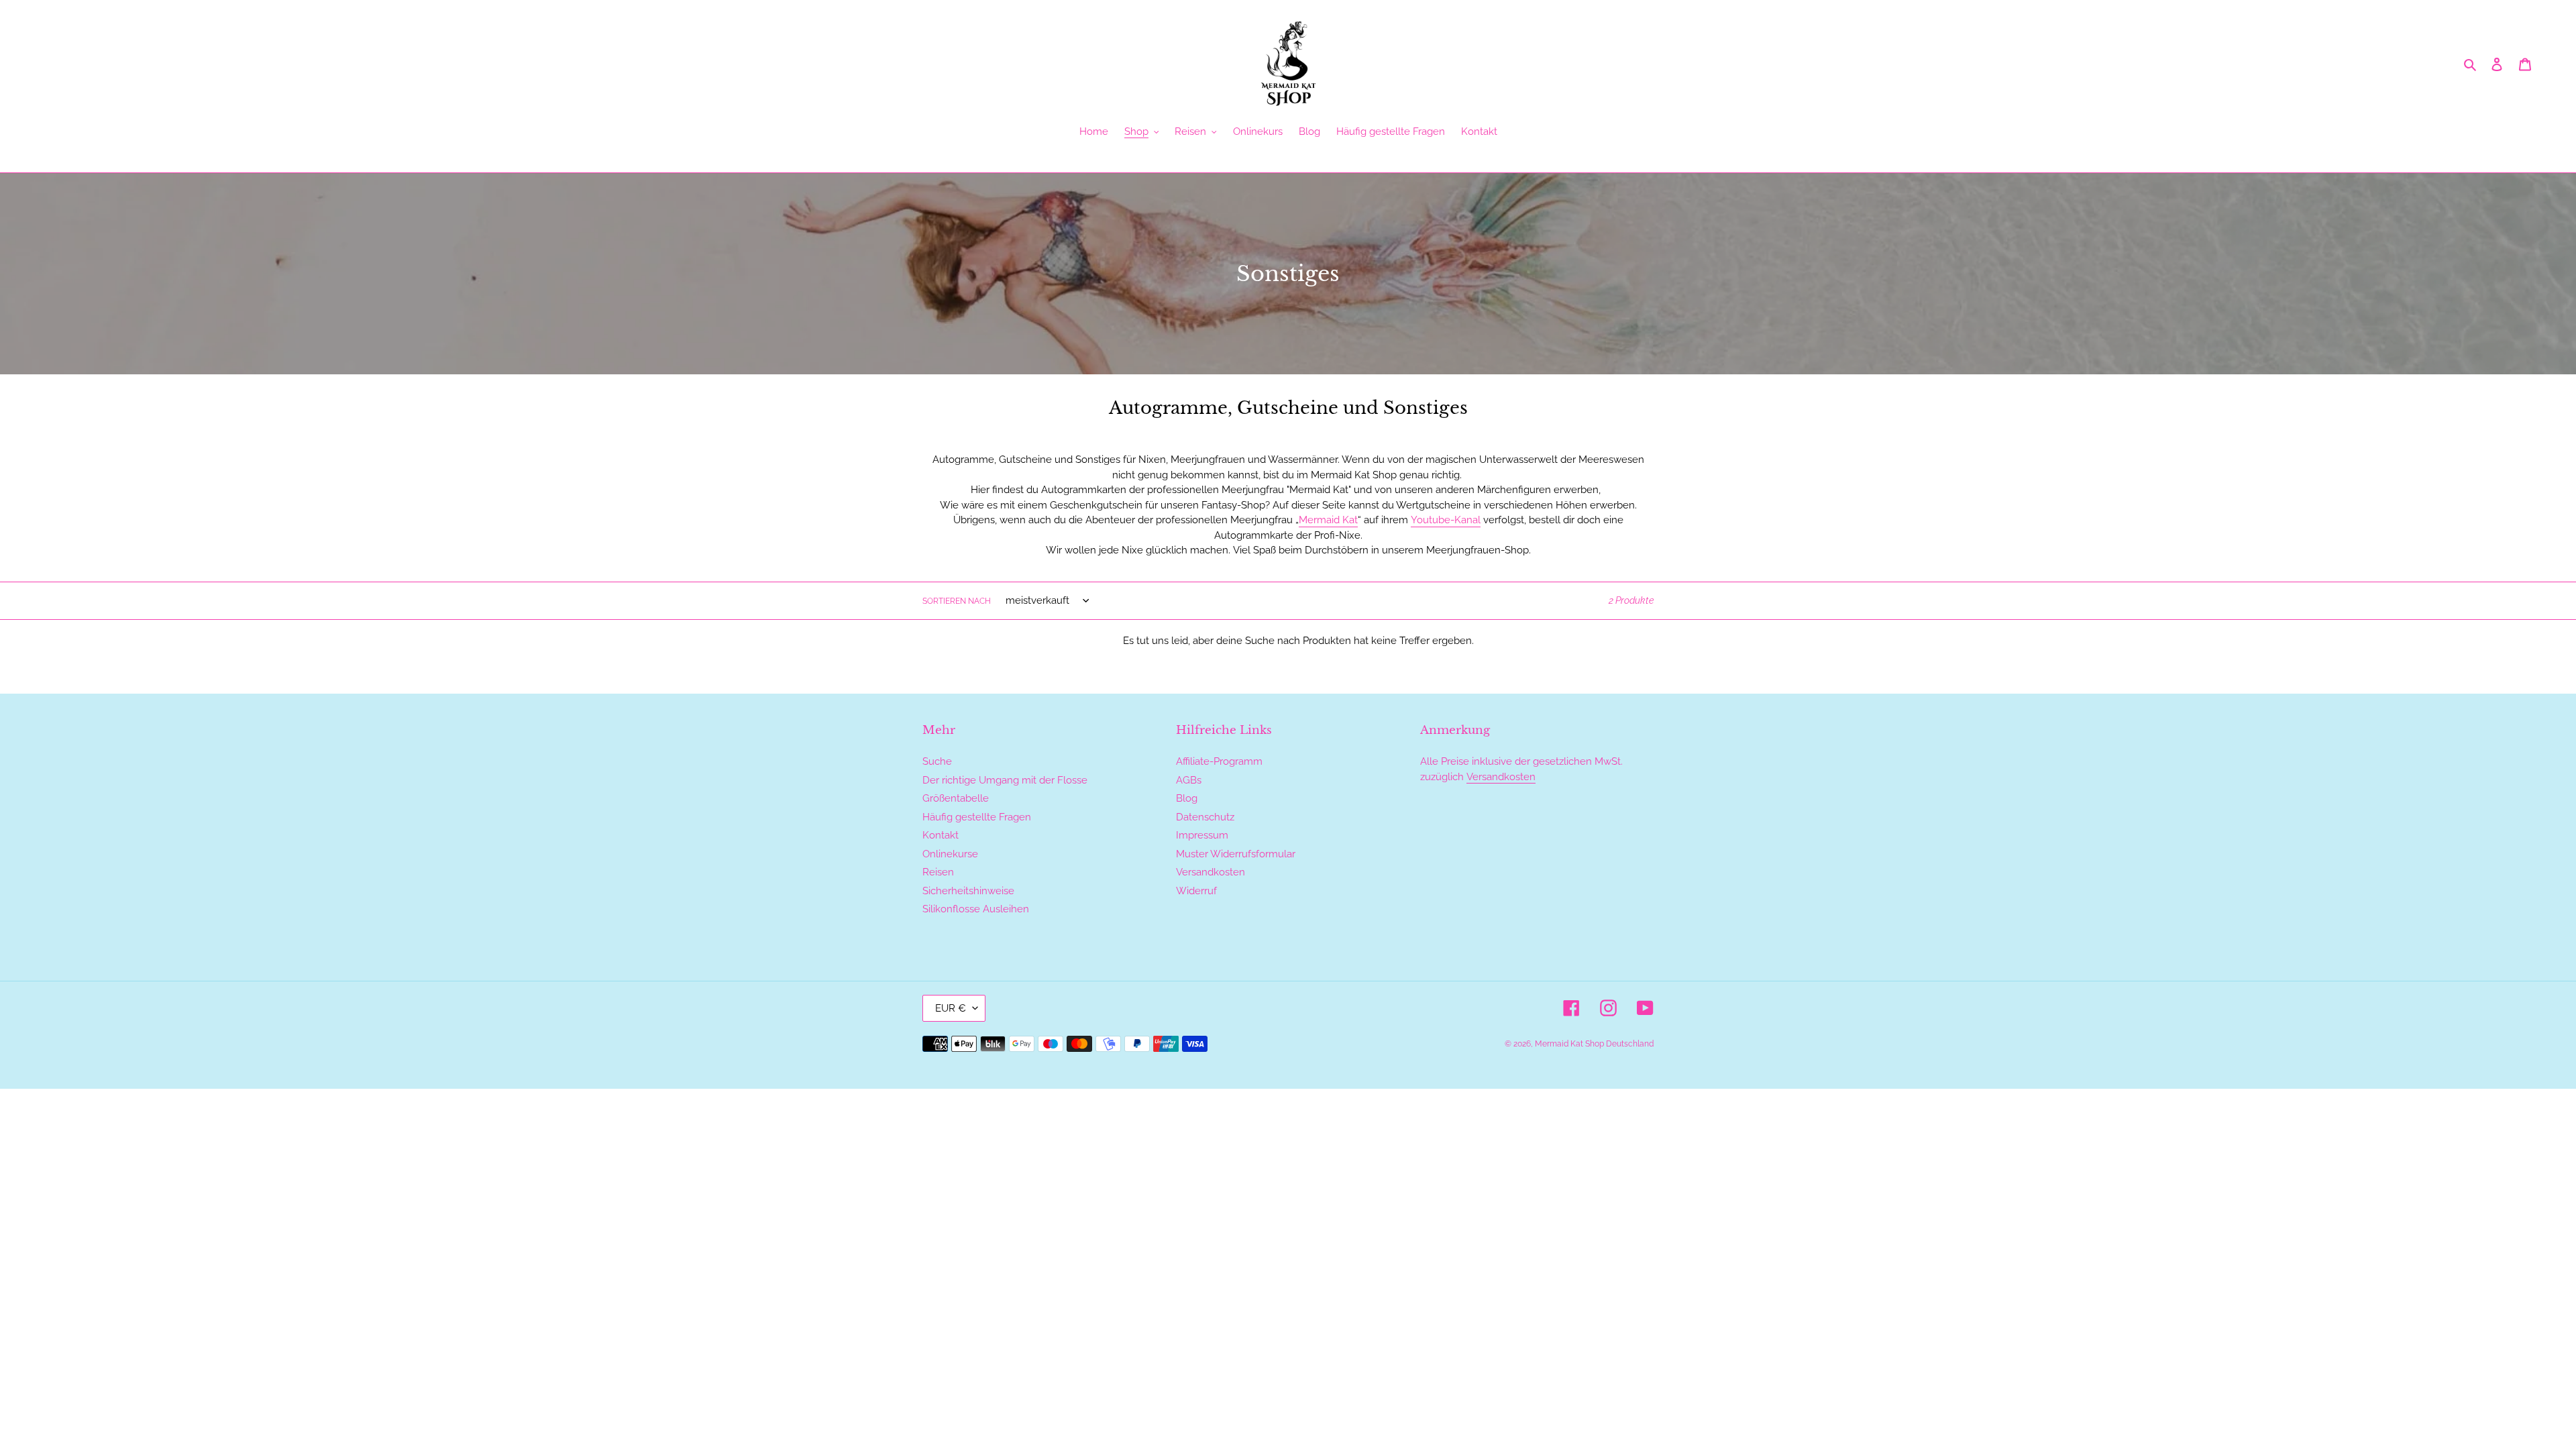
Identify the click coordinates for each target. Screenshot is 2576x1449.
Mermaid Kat (1328, 520)
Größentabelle (956, 798)
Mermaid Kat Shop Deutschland (1594, 1044)
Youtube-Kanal (1446, 520)
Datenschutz (1205, 817)
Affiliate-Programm (1219, 761)
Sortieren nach (957, 601)
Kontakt (941, 835)
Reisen (938, 872)
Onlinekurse (950, 854)
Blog (1187, 798)
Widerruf (1196, 891)
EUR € (951, 1008)
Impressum (1202, 835)
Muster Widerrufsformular (1236, 854)
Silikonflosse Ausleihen (976, 909)
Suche (937, 761)
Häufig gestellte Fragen (977, 817)
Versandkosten (1211, 872)
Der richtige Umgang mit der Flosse (1005, 780)
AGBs (1189, 780)
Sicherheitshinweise (968, 891)
